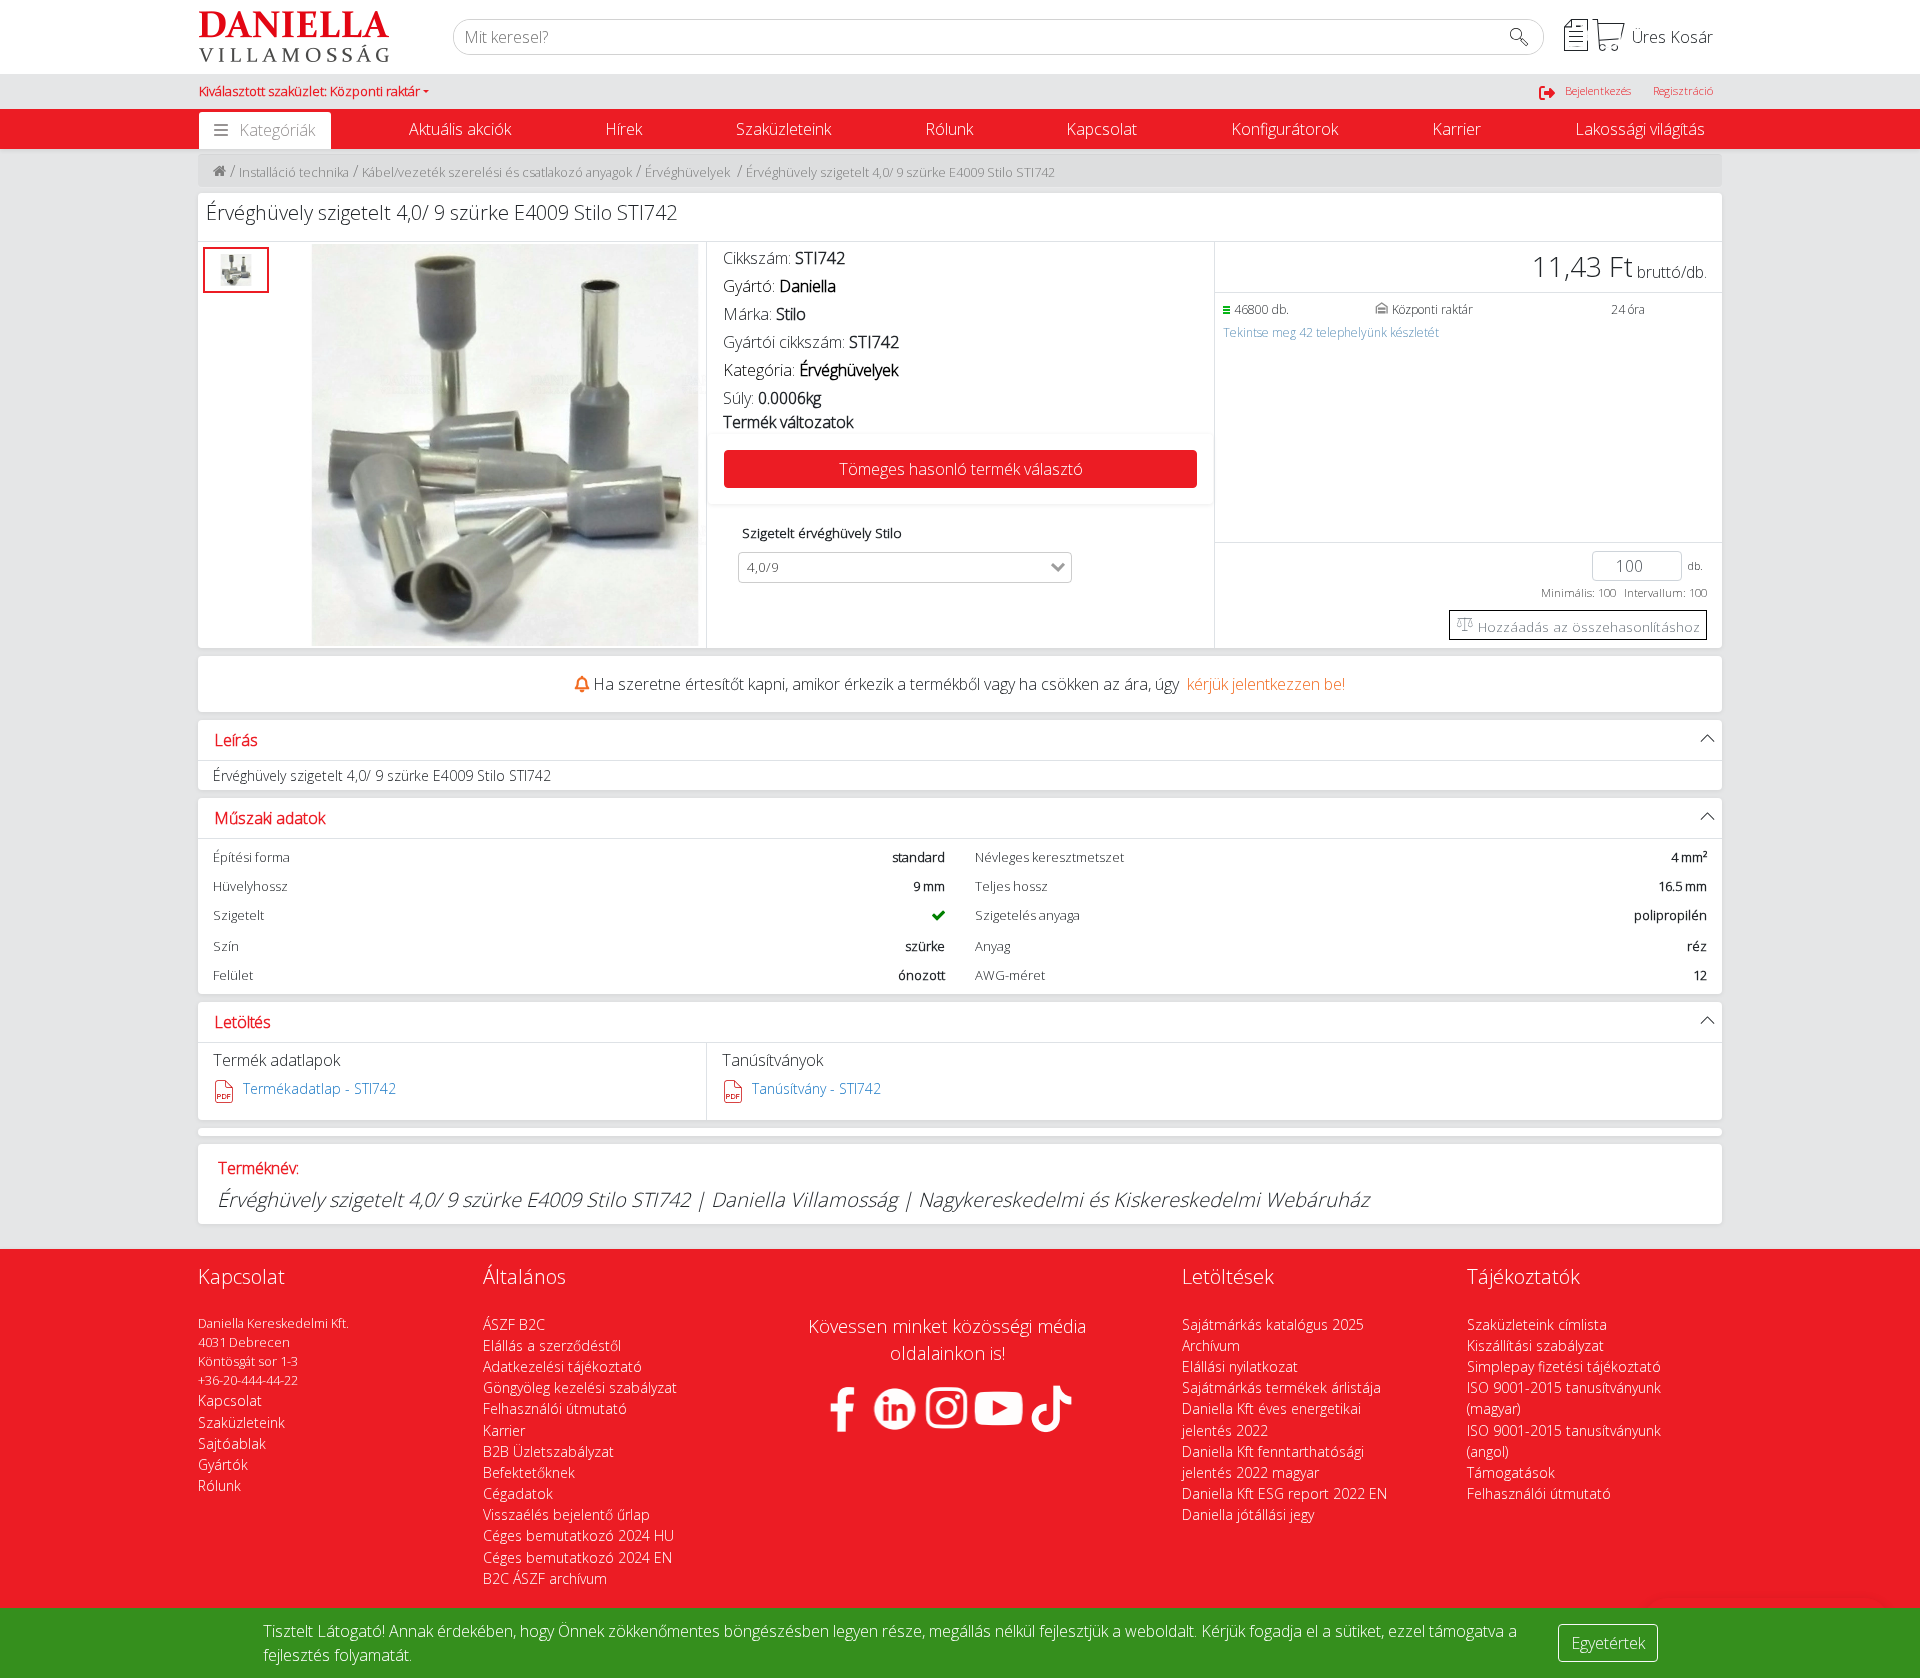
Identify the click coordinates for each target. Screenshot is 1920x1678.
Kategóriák (277, 130)
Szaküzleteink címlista (1537, 1324)
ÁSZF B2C (514, 1324)
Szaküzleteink (783, 129)
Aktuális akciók (460, 129)
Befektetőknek (529, 1472)
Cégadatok (518, 1493)
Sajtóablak (232, 1443)
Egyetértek (1608, 1643)
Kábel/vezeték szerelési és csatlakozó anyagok (497, 172)
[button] (314, 92)
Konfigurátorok (1284, 129)
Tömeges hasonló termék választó (961, 469)
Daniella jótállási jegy (1248, 1514)
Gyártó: (779, 286)
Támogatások (1511, 1472)
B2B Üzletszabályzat (548, 1451)
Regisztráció (1683, 90)
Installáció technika (294, 172)
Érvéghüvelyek (689, 172)
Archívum (1211, 1345)
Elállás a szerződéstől (552, 1345)
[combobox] (917, 567)
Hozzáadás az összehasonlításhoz (1587, 626)
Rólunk (949, 129)
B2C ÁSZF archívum (545, 1578)
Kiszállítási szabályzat (1535, 1345)
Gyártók (223, 1464)
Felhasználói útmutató (555, 1408)
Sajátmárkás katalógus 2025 (1273, 1324)
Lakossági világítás (1640, 129)
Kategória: (812, 370)
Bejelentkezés (1598, 90)
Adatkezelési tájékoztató (562, 1366)
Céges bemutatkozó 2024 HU (578, 1535)
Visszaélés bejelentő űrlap (566, 1514)
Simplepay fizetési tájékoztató (1564, 1366)
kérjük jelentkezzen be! (1266, 684)
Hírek (623, 129)
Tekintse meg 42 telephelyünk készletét (1331, 332)
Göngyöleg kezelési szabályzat (580, 1387)
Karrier (1456, 129)
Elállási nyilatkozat (1240, 1366)
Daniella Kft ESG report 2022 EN (1284, 1493)
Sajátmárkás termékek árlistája (1281, 1387)
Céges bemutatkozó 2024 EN (577, 1557)
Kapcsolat (1101, 129)
